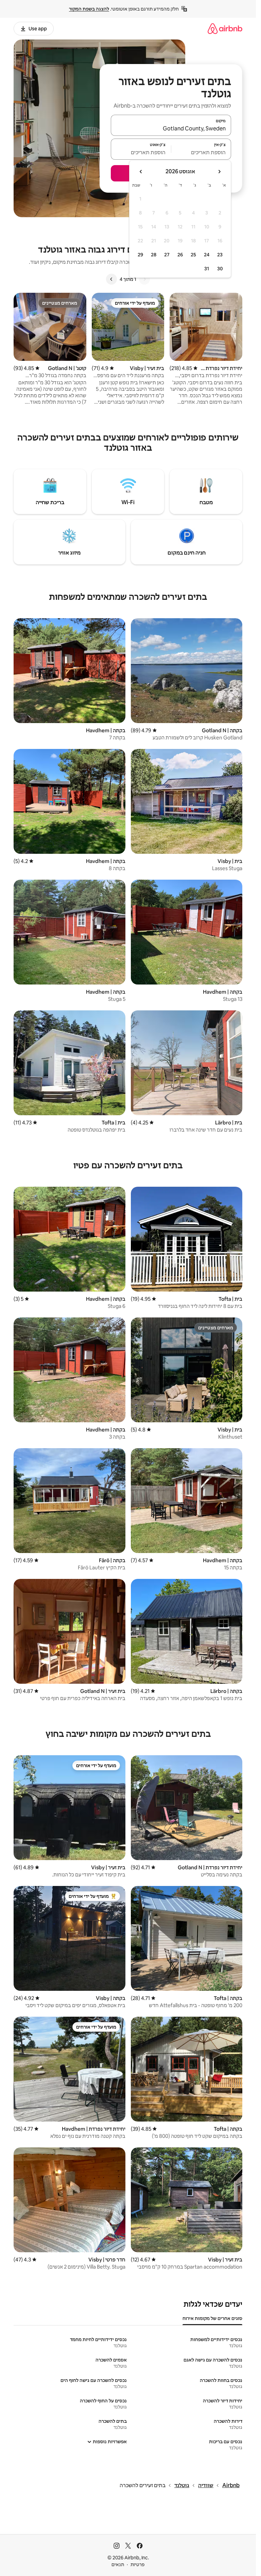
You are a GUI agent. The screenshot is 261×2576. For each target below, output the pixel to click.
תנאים (118, 2564)
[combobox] (171, 128)
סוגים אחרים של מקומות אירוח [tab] (212, 2318)
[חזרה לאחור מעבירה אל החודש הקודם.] (219, 172)
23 (220, 255)
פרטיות (137, 2564)
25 (193, 255)
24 (207, 255)
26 (180, 255)
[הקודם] (144, 279)
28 (154, 255)
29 (140, 255)
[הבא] (111, 279)
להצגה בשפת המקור (89, 9)
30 (220, 269)
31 (207, 269)
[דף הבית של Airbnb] (225, 28)
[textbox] (201, 152)
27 (167, 255)
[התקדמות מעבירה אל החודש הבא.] (141, 172)
